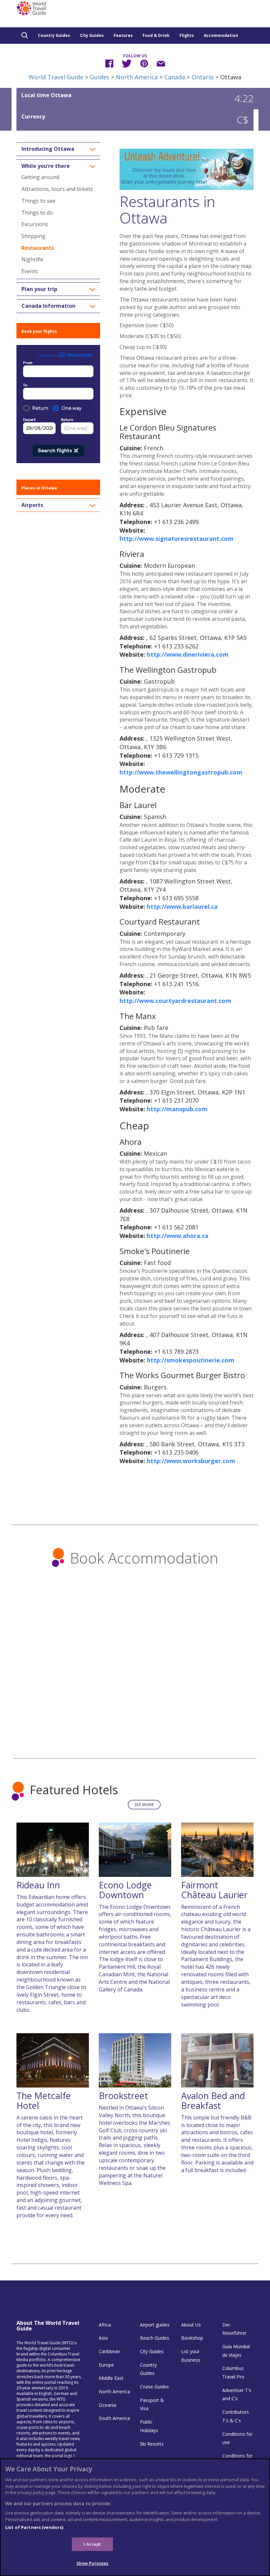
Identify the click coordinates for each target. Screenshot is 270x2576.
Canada (175, 77)
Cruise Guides (154, 2387)
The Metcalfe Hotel (44, 2101)
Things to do (37, 213)
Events (30, 271)
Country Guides (54, 35)
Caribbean (109, 2351)
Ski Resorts (152, 2444)
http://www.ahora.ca (178, 1236)
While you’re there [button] (46, 166)
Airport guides (155, 2325)
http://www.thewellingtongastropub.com (181, 772)
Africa (105, 2325)
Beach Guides (155, 2338)
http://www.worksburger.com (191, 1461)
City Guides (92, 35)
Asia (103, 2338)
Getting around (40, 177)
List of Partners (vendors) (34, 2527)
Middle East (111, 2378)
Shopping (33, 236)
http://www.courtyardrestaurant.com (175, 1001)
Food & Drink (156, 35)
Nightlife (32, 259)
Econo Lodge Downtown (125, 1890)
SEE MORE (144, 1805)
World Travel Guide (56, 77)
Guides (100, 77)
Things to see (38, 201)
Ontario (203, 77)
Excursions (35, 224)
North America (137, 77)
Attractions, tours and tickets (57, 189)
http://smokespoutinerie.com (190, 1360)
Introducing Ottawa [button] (48, 149)
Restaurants (38, 248)
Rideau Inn (38, 1885)
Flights (187, 35)
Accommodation (221, 35)
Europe (106, 2365)
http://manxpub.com (177, 1109)
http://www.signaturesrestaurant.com (176, 539)
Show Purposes (93, 2563)
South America (114, 2418)
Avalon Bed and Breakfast (213, 2101)
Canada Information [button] (48, 306)
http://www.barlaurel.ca (182, 907)
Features (123, 35)
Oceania (108, 2405)
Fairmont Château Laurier (214, 1890)
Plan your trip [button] (39, 289)
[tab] (58, 149)
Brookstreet (123, 2096)
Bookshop (192, 2338)
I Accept (92, 2544)
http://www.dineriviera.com (188, 654)
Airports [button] (32, 505)
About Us (191, 2325)
